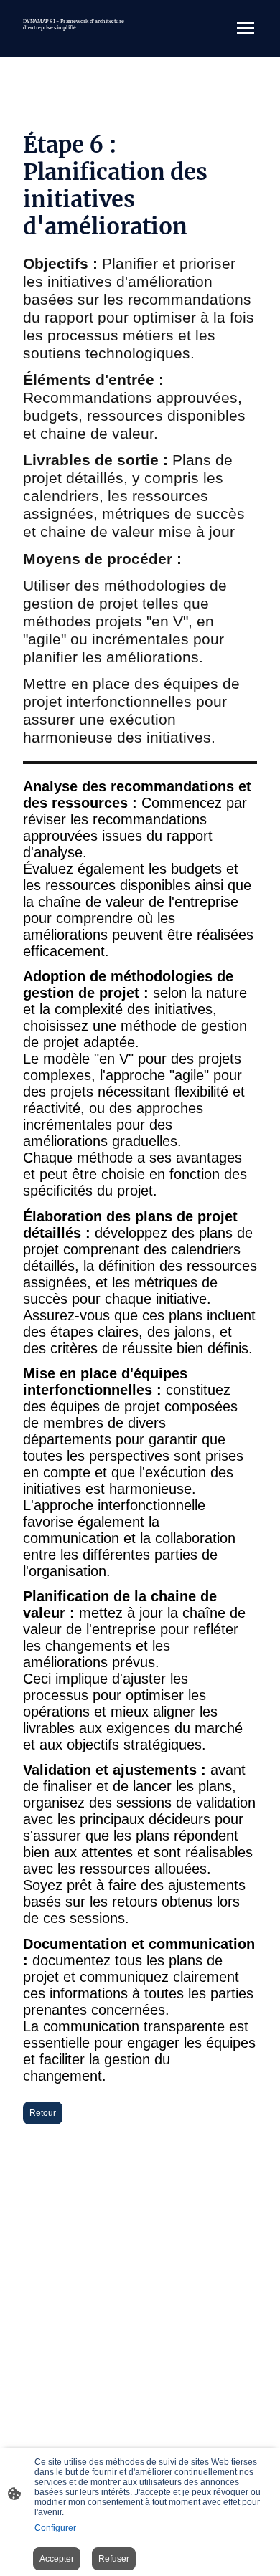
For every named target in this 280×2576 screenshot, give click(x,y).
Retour (43, 2113)
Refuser (114, 2559)
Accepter (57, 2559)
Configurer (55, 2528)
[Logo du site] (76, 36)
